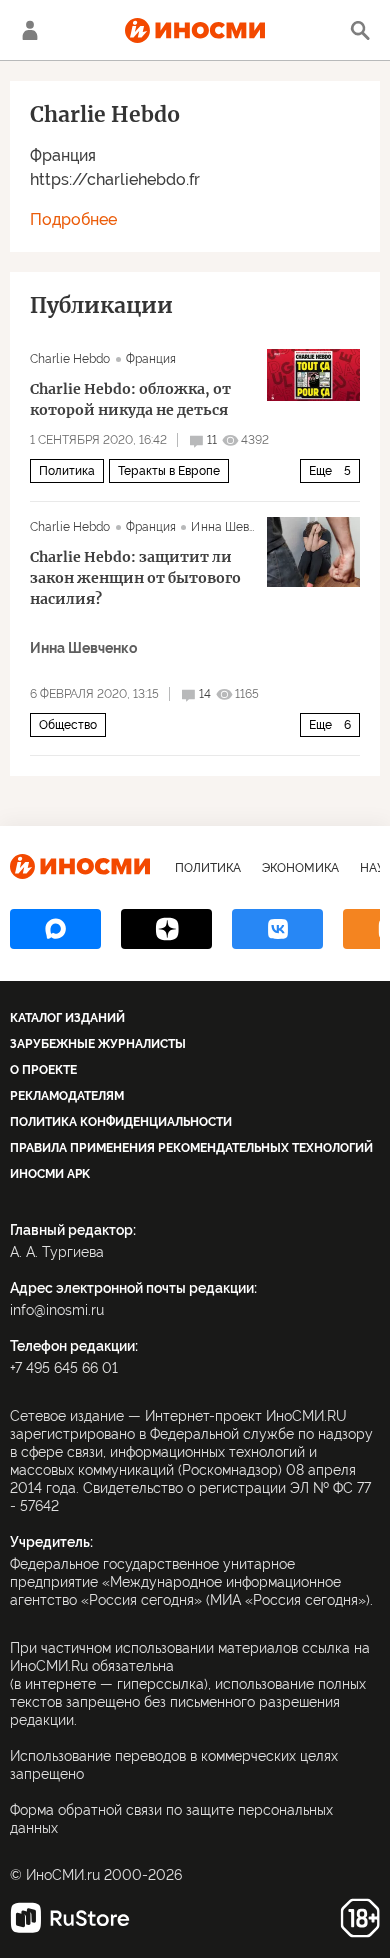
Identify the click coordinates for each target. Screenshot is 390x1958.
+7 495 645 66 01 (64, 1368)
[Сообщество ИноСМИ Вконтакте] (277, 929)
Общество (68, 725)
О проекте (43, 1070)
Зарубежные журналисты (98, 1044)
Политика (67, 471)
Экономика (300, 868)
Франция (63, 155)
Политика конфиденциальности (121, 1122)
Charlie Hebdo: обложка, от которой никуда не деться (130, 399)
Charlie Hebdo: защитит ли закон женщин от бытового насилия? (135, 578)
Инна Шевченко (237, 527)
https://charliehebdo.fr (115, 179)
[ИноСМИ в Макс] (55, 929)
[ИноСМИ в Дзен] (166, 929)
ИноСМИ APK (50, 1174)
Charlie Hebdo (70, 359)
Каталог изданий (67, 1018)
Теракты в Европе (169, 471)
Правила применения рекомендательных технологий (191, 1148)
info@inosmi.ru (57, 1310)
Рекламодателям (67, 1096)
